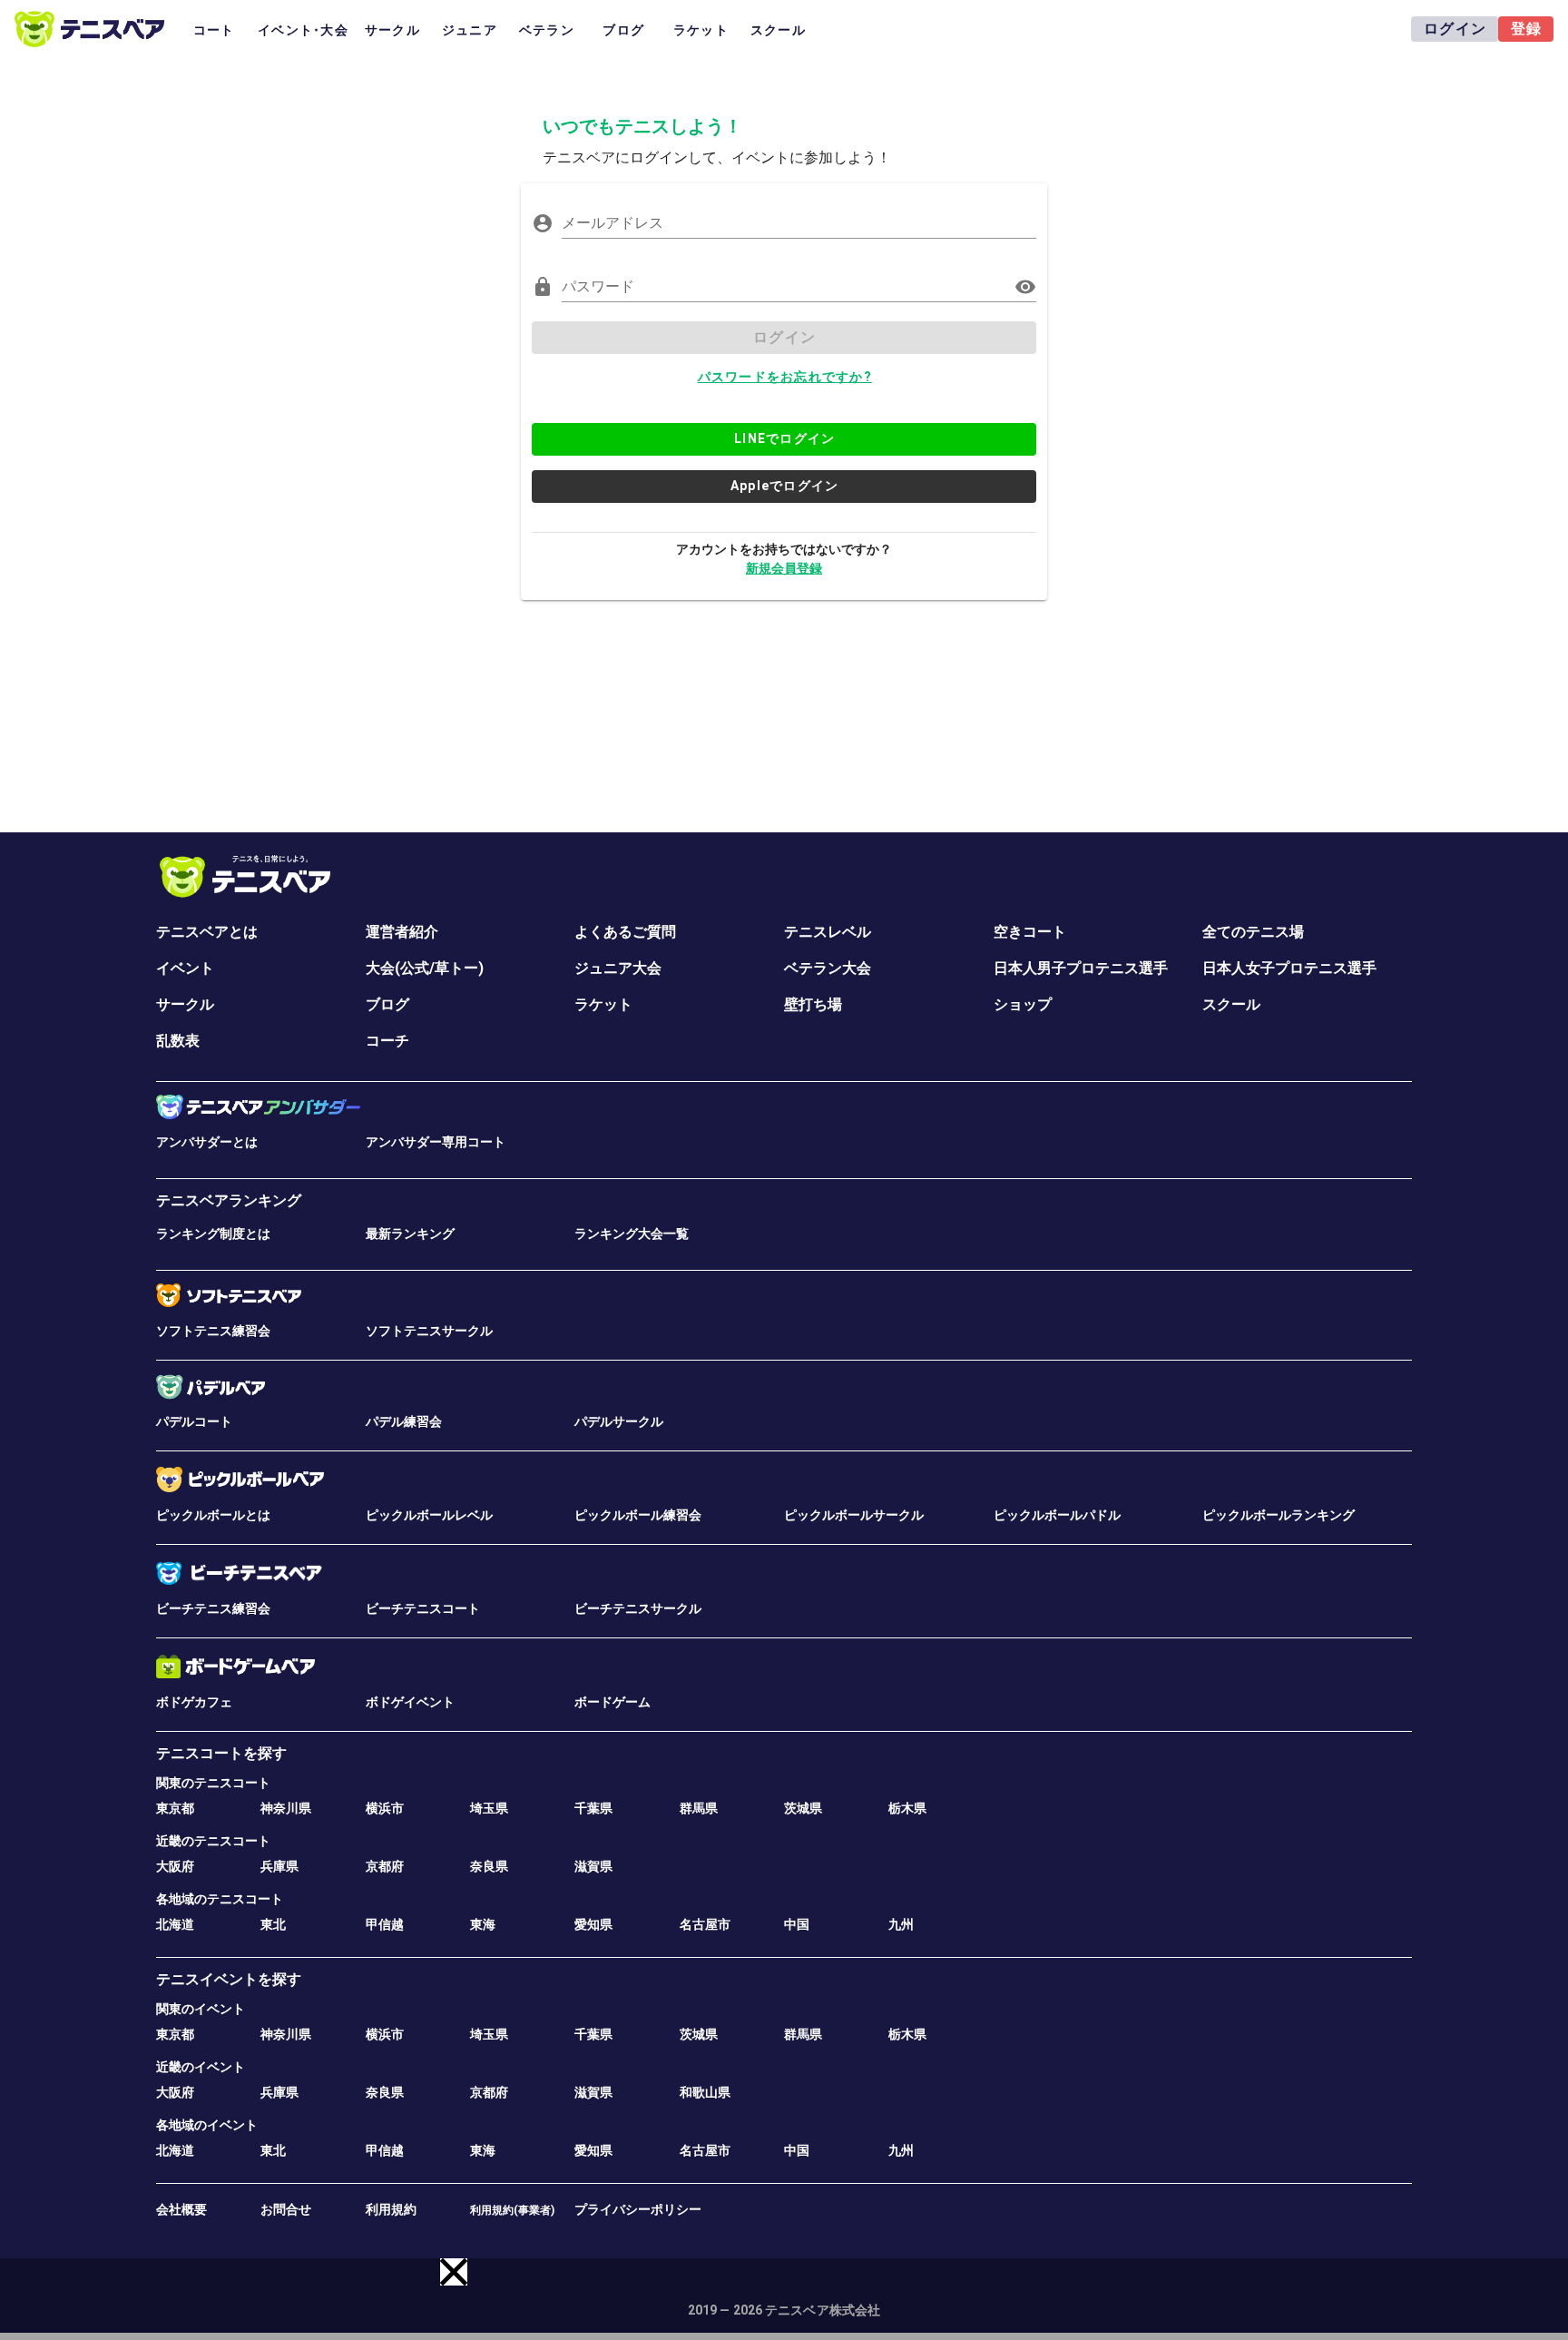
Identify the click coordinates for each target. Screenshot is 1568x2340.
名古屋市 (705, 1924)
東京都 (175, 1808)
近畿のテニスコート (213, 1841)
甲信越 (385, 1924)
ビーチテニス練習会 (213, 1608)
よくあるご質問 (625, 932)
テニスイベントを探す (229, 1979)
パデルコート (194, 1421)
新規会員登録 (784, 568)
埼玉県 (489, 1808)
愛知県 (593, 1924)
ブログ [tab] (623, 30)
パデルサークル (619, 1421)
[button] (454, 2272)
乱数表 (178, 1041)
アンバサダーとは (207, 1142)
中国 (797, 1924)
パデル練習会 (404, 1421)
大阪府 (175, 1866)
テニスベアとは (207, 932)
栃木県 (907, 1808)
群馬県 (699, 1808)
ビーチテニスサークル (638, 1608)
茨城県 (803, 1808)
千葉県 (593, 1808)
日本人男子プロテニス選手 (1081, 968)
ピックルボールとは (213, 1515)
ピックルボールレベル (429, 1515)
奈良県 (489, 1866)
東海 (483, 1924)
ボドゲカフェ (194, 1702)
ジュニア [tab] (470, 30)
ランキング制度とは (213, 1234)
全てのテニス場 (1253, 932)
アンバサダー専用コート (436, 1142)
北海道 (175, 1924)
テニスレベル (828, 932)
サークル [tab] (392, 30)
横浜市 (385, 1808)
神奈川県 (286, 1808)
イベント (185, 968)
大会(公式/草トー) (425, 968)
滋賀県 (593, 1866)
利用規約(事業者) (512, 2210)
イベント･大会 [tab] (303, 30)
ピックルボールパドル (1057, 1515)
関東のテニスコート (213, 1783)
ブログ (387, 1004)
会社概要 (181, 2209)
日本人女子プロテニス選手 (1289, 968)
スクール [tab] (778, 30)
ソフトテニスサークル (429, 1331)
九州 (901, 1924)
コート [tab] (214, 30)
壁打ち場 (813, 1004)
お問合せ (286, 2209)
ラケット (603, 1004)
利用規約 (391, 2209)
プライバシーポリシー (638, 2209)
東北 (273, 1924)
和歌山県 (705, 2092)
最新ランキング (410, 1234)
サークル (185, 1004)
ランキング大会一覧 (632, 1234)
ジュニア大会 (618, 968)
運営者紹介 (402, 932)
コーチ (387, 1041)
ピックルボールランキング (1279, 1515)
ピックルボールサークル (854, 1515)
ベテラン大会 (828, 968)
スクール (1231, 1004)
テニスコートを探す (221, 1753)
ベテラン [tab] (547, 30)
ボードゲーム (612, 1702)
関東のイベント (201, 2009)
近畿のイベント (201, 2067)
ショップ (1023, 1004)
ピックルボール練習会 (638, 1515)
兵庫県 (279, 1866)
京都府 (385, 1866)
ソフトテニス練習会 (213, 1331)
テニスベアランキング (229, 1200)
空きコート (1030, 932)
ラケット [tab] (701, 30)
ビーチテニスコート (423, 1608)
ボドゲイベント (410, 1702)
